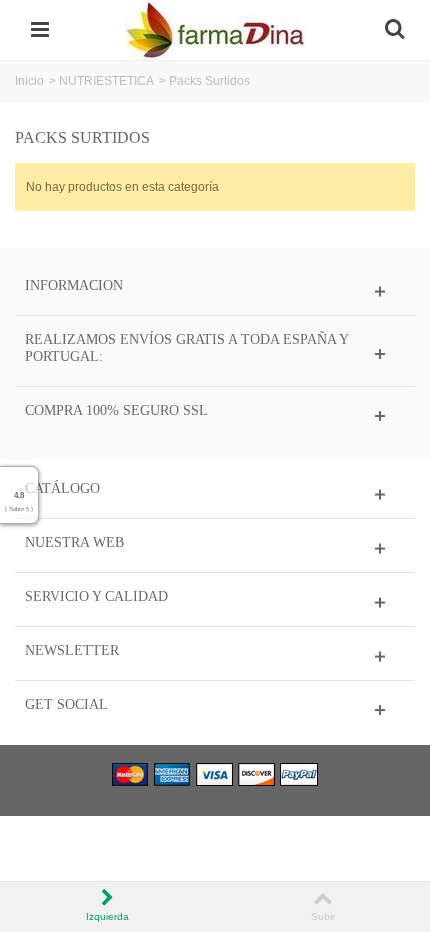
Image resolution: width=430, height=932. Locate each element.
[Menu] (40, 30)
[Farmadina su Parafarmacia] (215, 29)
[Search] (394, 30)
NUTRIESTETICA (106, 81)
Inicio (29, 81)
